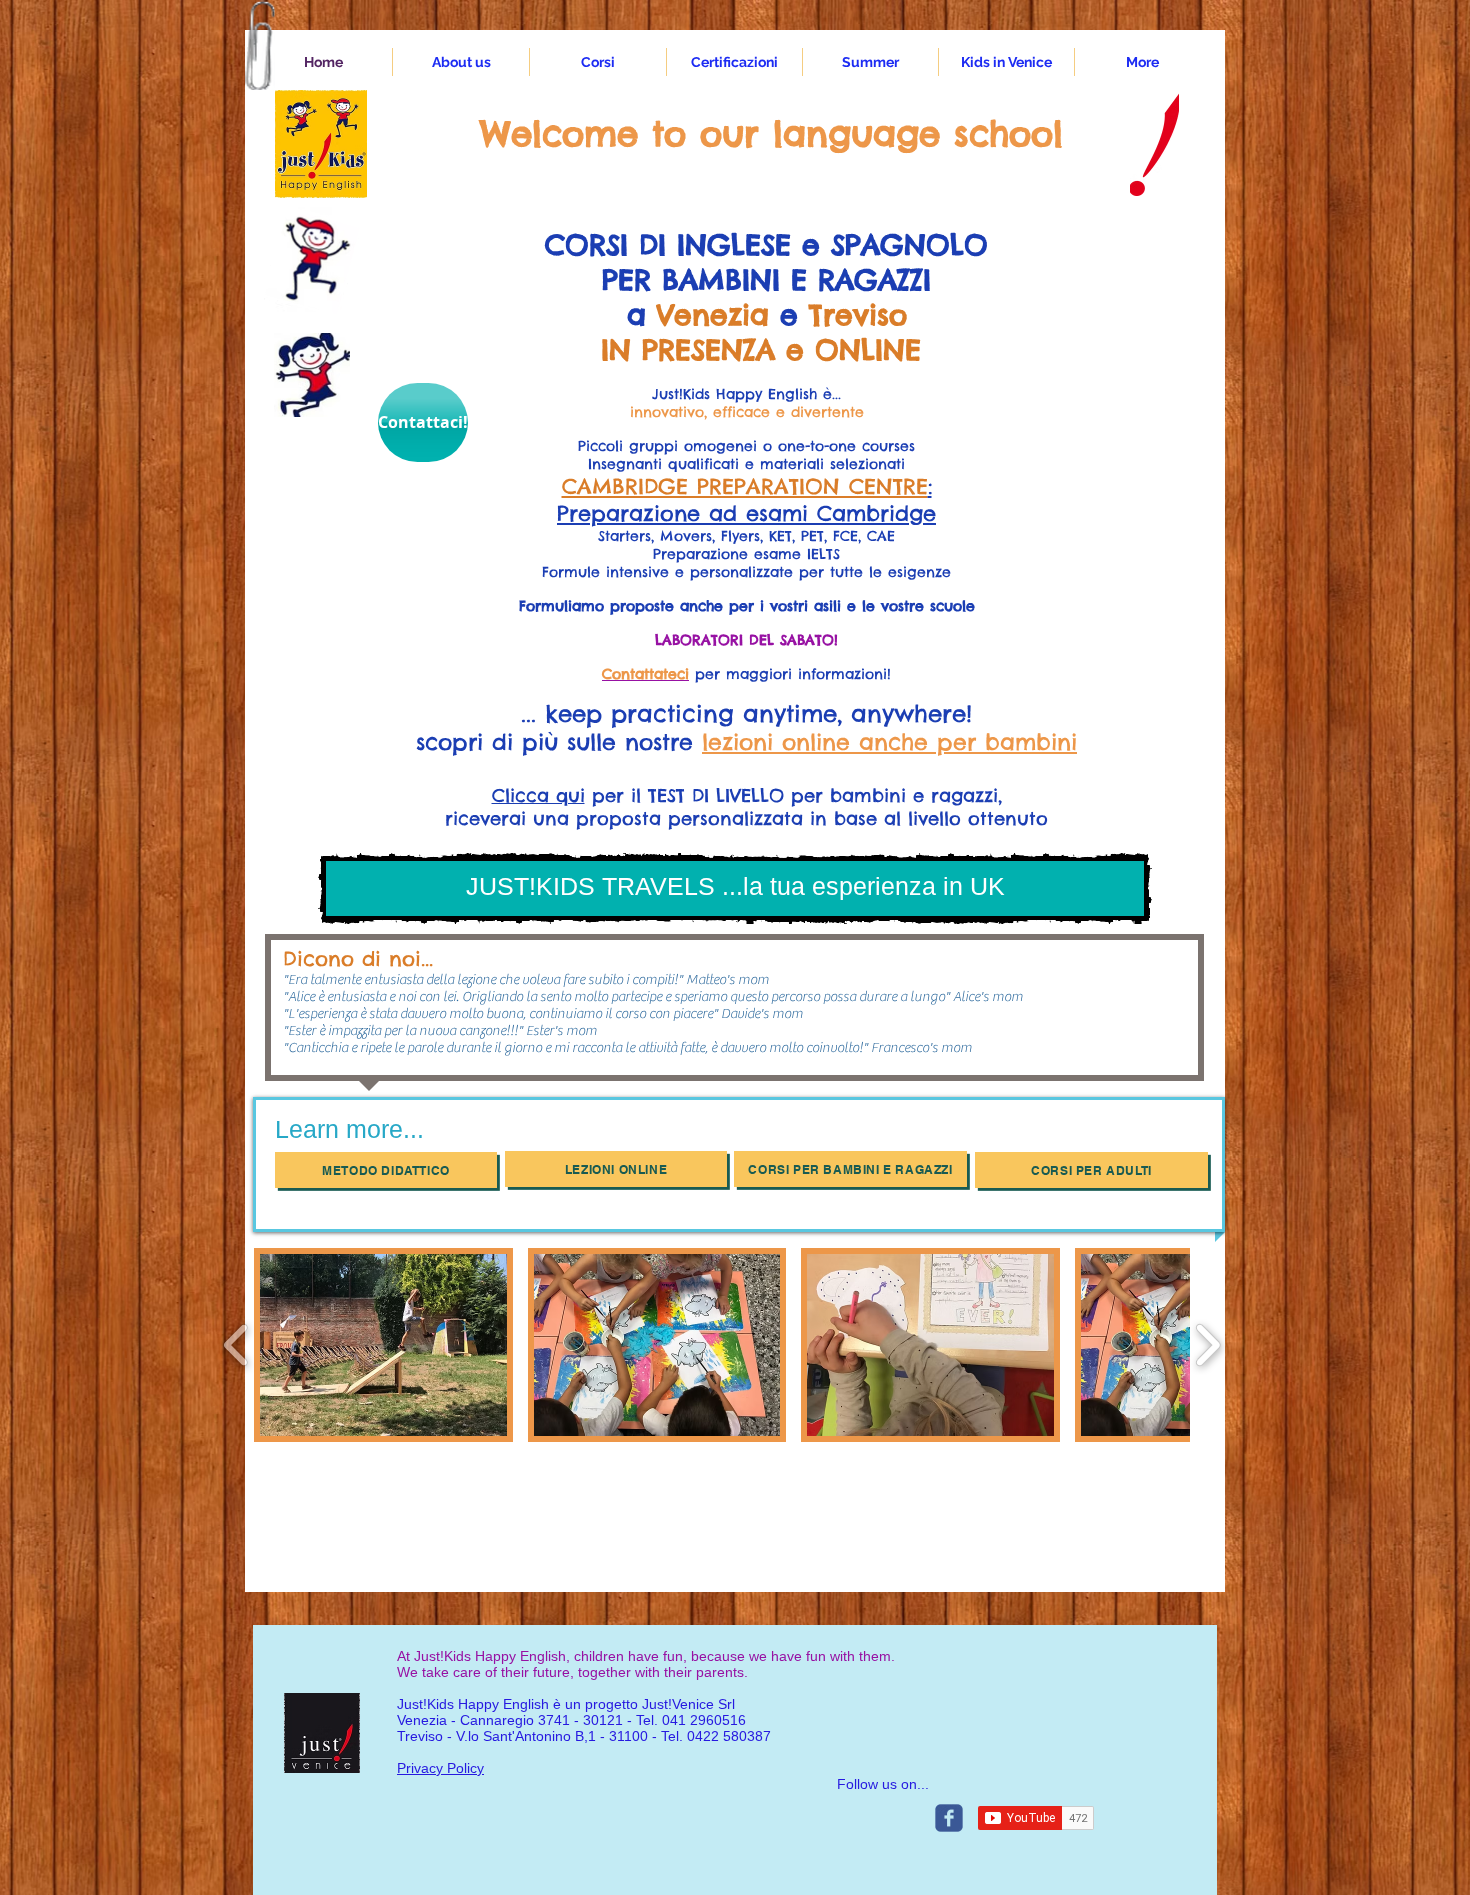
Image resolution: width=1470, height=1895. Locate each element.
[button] (461, 62)
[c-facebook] (949, 1818)
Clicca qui (538, 795)
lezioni (737, 742)
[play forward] (1207, 1345)
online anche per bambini (925, 742)
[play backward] (236, 1345)
